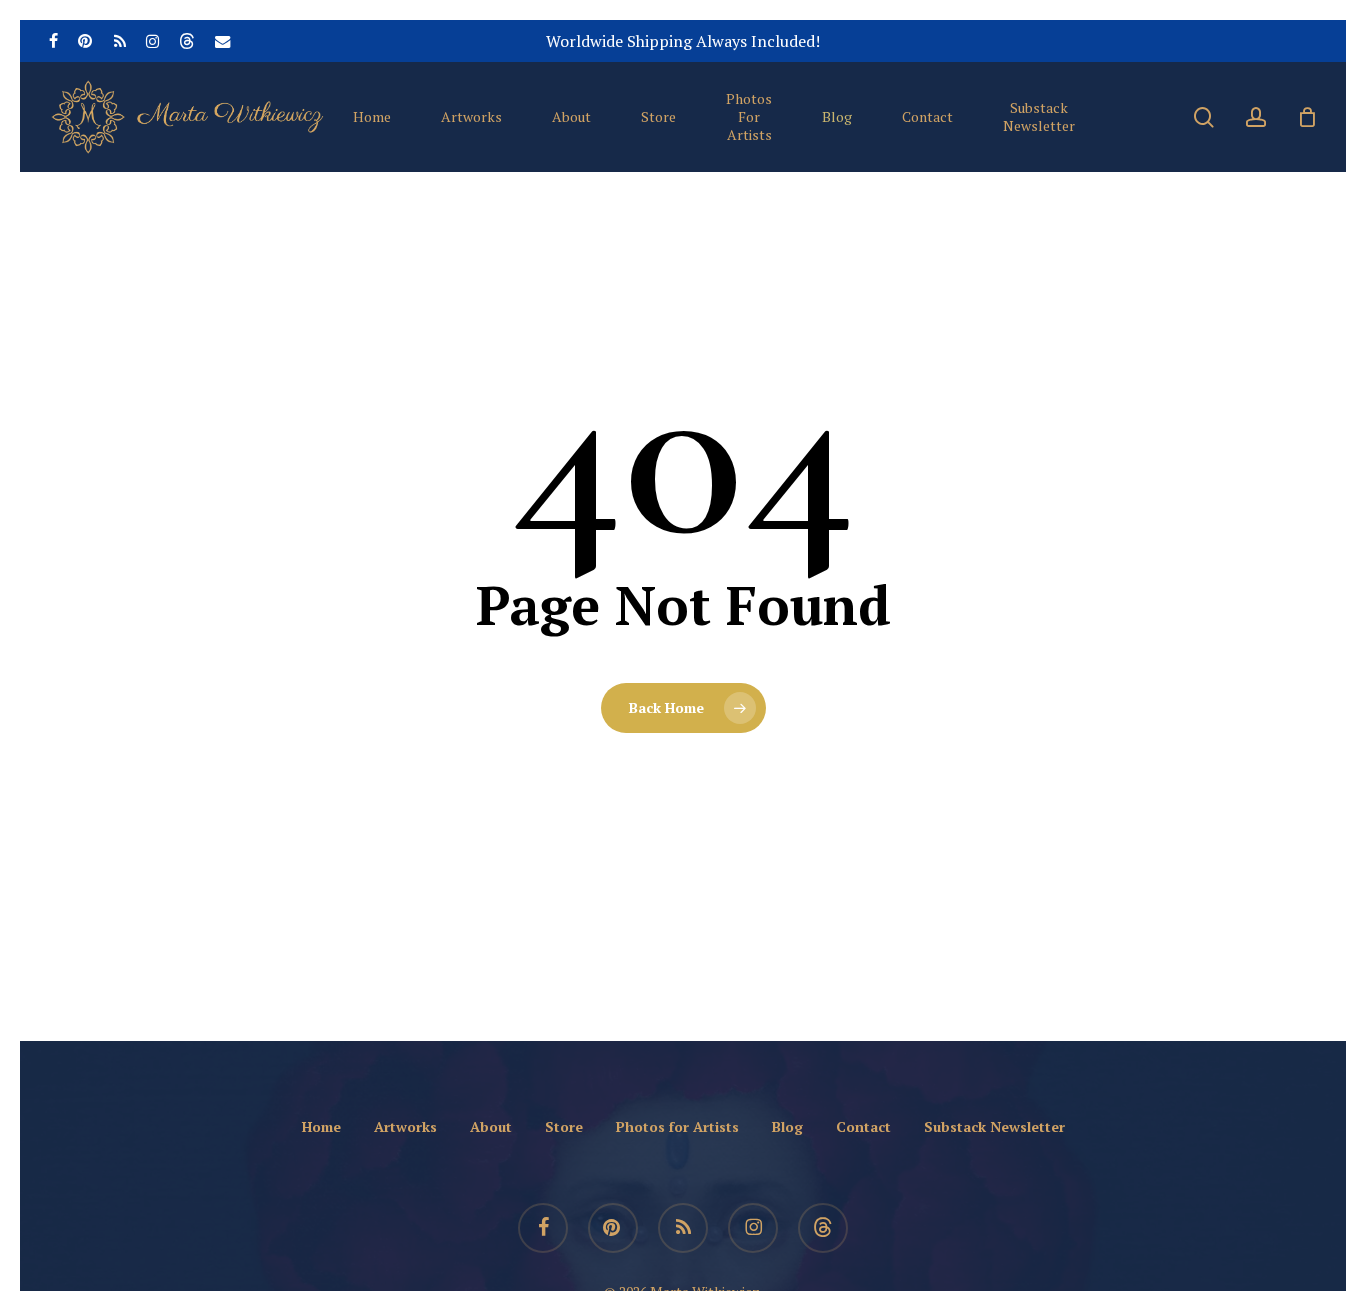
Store (564, 1126)
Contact (863, 1126)
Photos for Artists (677, 1126)
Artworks (405, 1126)
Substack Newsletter (994, 1126)
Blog (787, 1126)
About (491, 1126)
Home (321, 1126)
